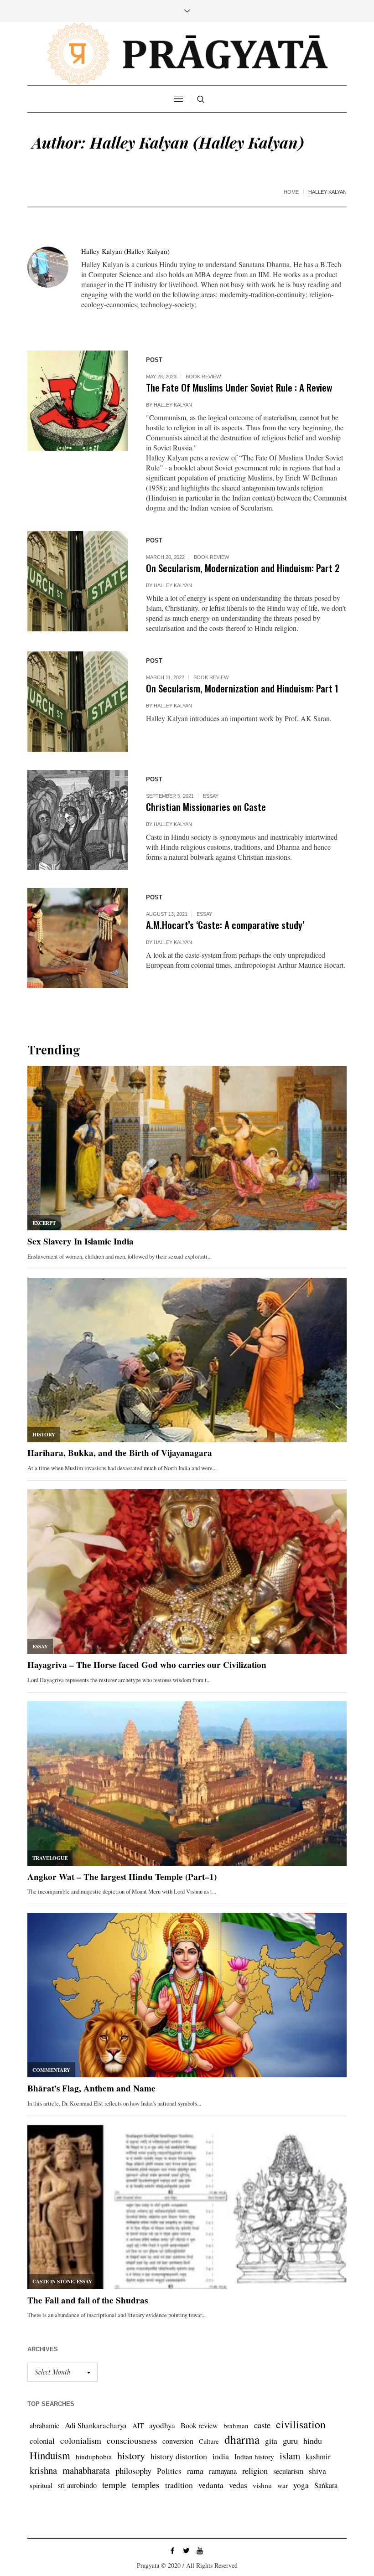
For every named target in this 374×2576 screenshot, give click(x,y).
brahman (236, 2426)
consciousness (132, 2440)
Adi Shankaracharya (96, 2425)
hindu (313, 2441)
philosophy (133, 2470)
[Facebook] (172, 2550)
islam (290, 2456)
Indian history (254, 2457)
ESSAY (211, 796)
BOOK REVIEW (203, 377)
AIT (138, 2426)
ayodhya (162, 2425)
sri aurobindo (77, 2485)
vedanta (211, 2485)
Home (291, 192)
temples (146, 2485)
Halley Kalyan (173, 405)
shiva (317, 2471)
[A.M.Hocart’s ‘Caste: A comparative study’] (78, 938)
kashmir (318, 2456)
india (221, 2456)
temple (114, 2485)
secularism (288, 2471)
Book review (199, 2425)
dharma (242, 2439)
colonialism (81, 2440)
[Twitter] (186, 2550)
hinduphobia (94, 2457)
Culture (209, 2441)
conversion (178, 2441)
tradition (179, 2485)
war (283, 2485)
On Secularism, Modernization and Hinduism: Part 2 (243, 568)
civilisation (301, 2424)
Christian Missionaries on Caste (206, 807)
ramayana (223, 2471)
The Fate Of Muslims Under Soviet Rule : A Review (239, 387)
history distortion (179, 2456)
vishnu (262, 2485)
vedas (238, 2485)
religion (255, 2470)
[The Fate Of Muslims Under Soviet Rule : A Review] (78, 401)
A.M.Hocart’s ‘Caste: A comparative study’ (225, 925)
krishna (43, 2470)
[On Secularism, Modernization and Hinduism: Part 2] (78, 581)
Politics (169, 2471)
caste (262, 2425)
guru (290, 2440)
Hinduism (50, 2455)
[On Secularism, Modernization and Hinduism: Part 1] (78, 702)
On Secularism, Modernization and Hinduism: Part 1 (242, 688)
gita (271, 2441)
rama (195, 2471)
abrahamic (44, 2425)
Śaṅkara (326, 2485)
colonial (42, 2441)
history (131, 2455)
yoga (301, 2485)
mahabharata (86, 2470)
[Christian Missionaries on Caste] (78, 820)
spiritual (41, 2485)
